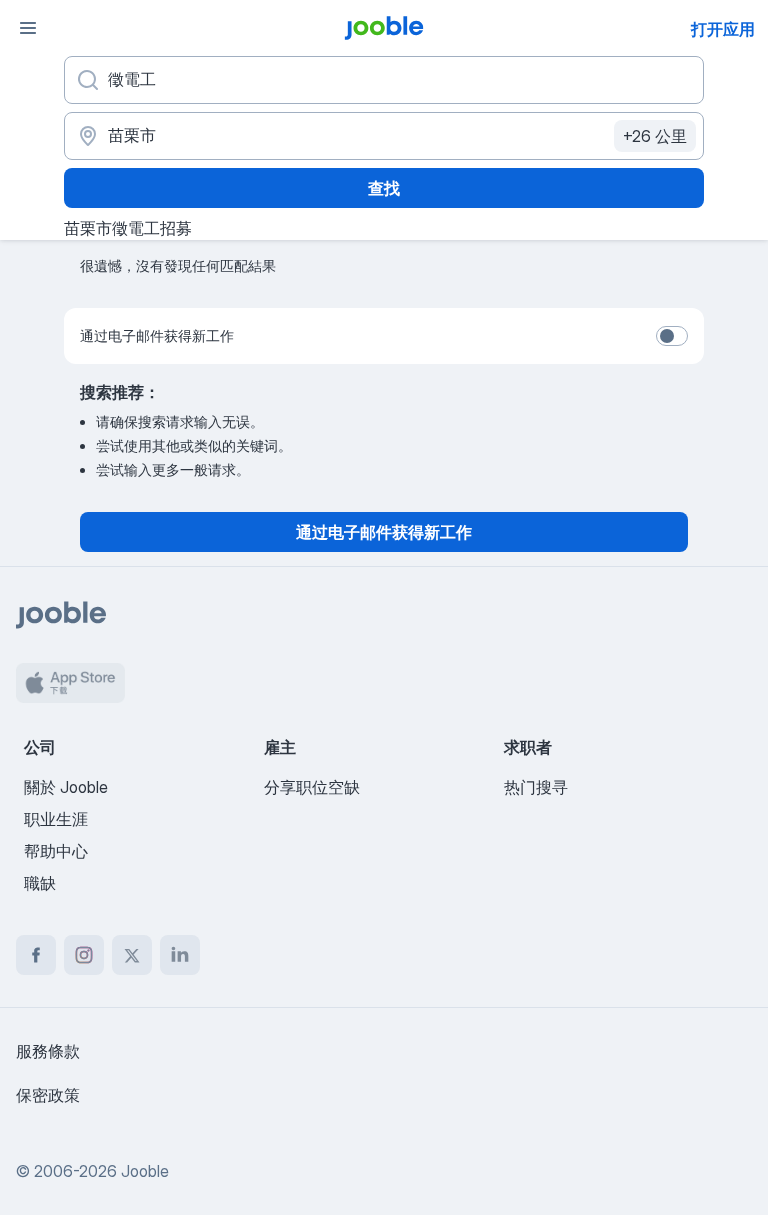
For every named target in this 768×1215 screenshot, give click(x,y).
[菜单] (28, 28)
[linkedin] (180, 955)
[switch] (672, 336)
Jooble (145, 1171)
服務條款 (48, 1051)
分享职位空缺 (312, 787)
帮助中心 (56, 851)
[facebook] (36, 955)
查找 (384, 188)
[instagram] (84, 955)
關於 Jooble (66, 787)
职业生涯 (56, 819)
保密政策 (48, 1095)
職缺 (40, 883)
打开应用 (723, 29)
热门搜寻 (536, 787)
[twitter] (132, 955)
